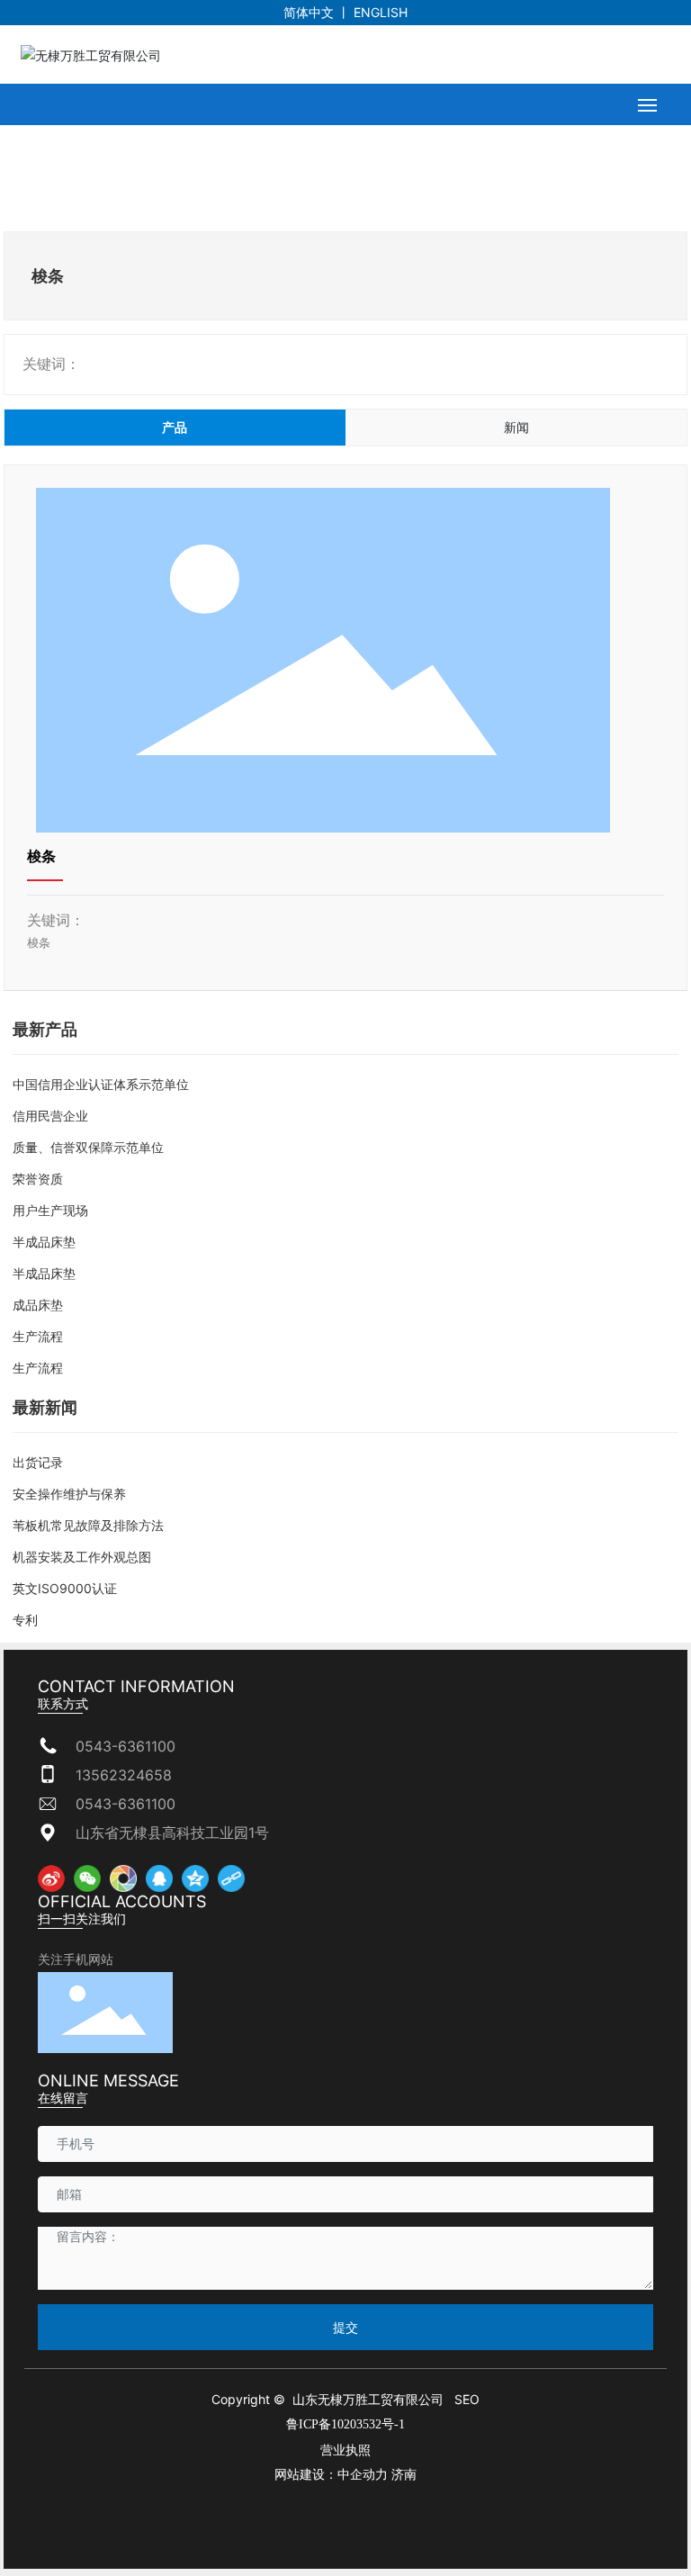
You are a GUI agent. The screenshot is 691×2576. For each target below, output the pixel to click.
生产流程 (38, 1336)
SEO (467, 2399)
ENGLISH (381, 12)
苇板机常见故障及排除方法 (88, 1525)
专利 (25, 1620)
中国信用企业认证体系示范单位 (101, 1084)
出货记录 (38, 1462)
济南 (404, 2475)
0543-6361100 (126, 1746)
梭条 (41, 856)
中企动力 (363, 2475)
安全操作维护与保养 (69, 1494)
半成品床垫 (44, 1242)
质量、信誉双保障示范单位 (88, 1147)
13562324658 (124, 1775)
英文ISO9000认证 (65, 1588)
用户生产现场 (50, 1210)
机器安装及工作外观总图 (82, 1557)
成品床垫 (38, 1305)
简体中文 (309, 12)
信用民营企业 (50, 1116)
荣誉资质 (38, 1179)
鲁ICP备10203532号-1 (345, 2424)
